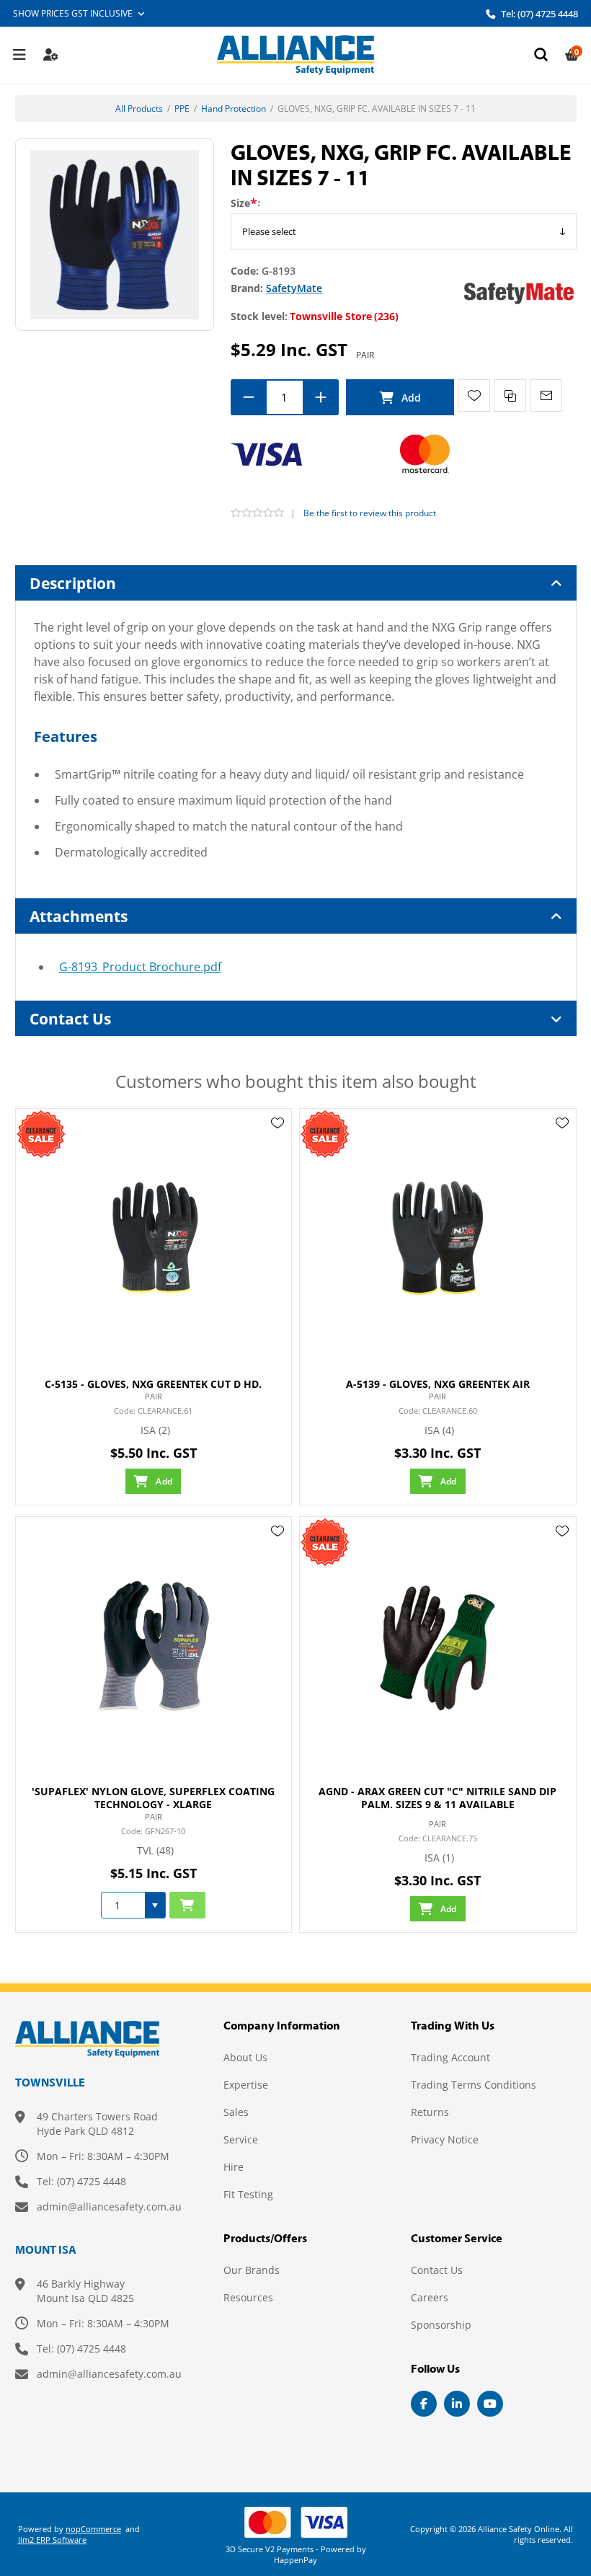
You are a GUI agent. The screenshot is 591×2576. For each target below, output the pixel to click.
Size (240, 203)
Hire (234, 2167)
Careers (430, 2297)
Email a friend (546, 395)
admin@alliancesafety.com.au (109, 2207)
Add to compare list (510, 395)
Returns (430, 2112)
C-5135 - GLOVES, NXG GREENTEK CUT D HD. (153, 1384)
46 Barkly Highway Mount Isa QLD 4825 (85, 2291)
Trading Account (450, 2057)
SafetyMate (294, 288)
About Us (245, 2057)
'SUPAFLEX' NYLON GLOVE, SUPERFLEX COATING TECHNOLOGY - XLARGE (153, 1798)
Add (400, 397)
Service (241, 2139)
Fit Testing (248, 2194)
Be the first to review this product (370, 513)
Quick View (277, 1144)
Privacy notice (445, 2139)
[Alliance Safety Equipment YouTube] (490, 2404)
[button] (155, 1905)
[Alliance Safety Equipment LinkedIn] (457, 2404)
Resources (248, 2297)
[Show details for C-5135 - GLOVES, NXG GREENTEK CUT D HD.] (154, 1238)
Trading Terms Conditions (474, 2085)
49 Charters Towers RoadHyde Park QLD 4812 (97, 2124)
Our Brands (252, 2270)
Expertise (246, 2085)
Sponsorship (441, 2325)
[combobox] (123, 1905)
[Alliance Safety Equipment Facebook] (424, 2404)
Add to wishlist (474, 395)
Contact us (437, 2270)
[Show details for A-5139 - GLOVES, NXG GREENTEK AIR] (438, 1238)
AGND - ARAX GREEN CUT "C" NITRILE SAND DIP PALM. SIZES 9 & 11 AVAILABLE (437, 1798)
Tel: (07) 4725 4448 (538, 14)
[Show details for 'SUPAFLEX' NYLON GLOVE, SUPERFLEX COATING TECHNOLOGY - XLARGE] (154, 1646)
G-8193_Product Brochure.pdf (140, 967)
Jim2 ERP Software (52, 2540)
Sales (236, 2112)
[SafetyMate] (519, 292)
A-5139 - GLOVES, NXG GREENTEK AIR (438, 1384)
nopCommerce (93, 2529)
